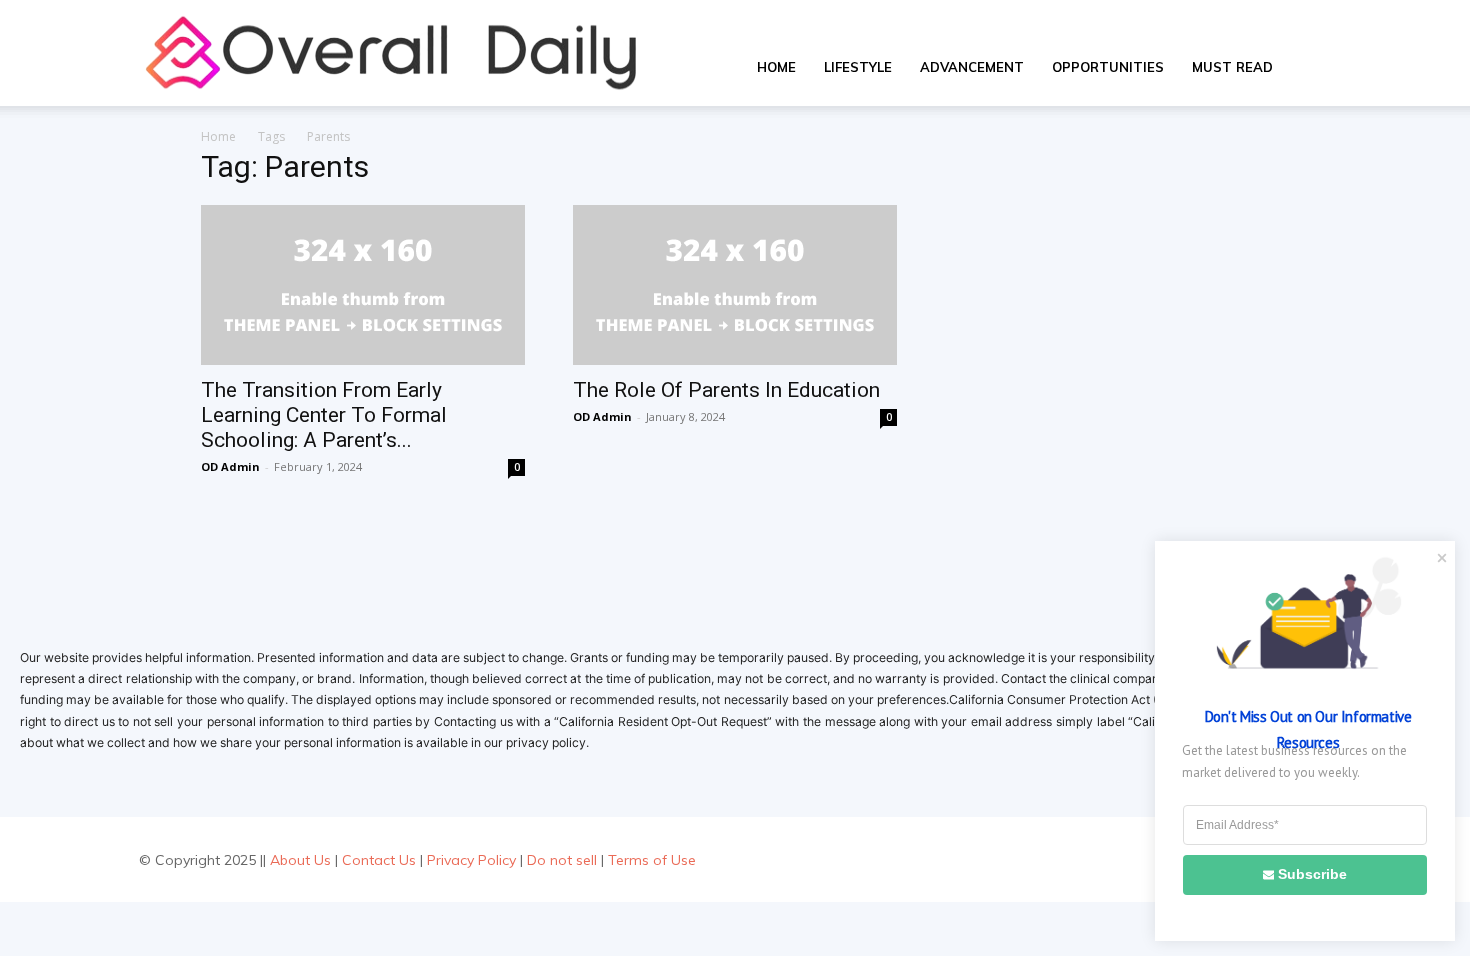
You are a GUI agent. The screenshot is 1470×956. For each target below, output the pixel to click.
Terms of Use (652, 860)
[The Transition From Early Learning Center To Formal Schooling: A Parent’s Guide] (363, 285)
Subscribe (1312, 874)
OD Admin (230, 466)
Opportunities (1108, 67)
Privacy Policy (471, 860)
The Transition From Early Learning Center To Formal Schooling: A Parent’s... (324, 415)
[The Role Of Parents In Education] (735, 285)
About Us (300, 860)
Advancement (972, 67)
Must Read (1232, 67)
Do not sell (562, 860)
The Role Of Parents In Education (726, 390)
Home (776, 67)
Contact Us (379, 860)
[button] (1311, 68)
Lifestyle (858, 67)
